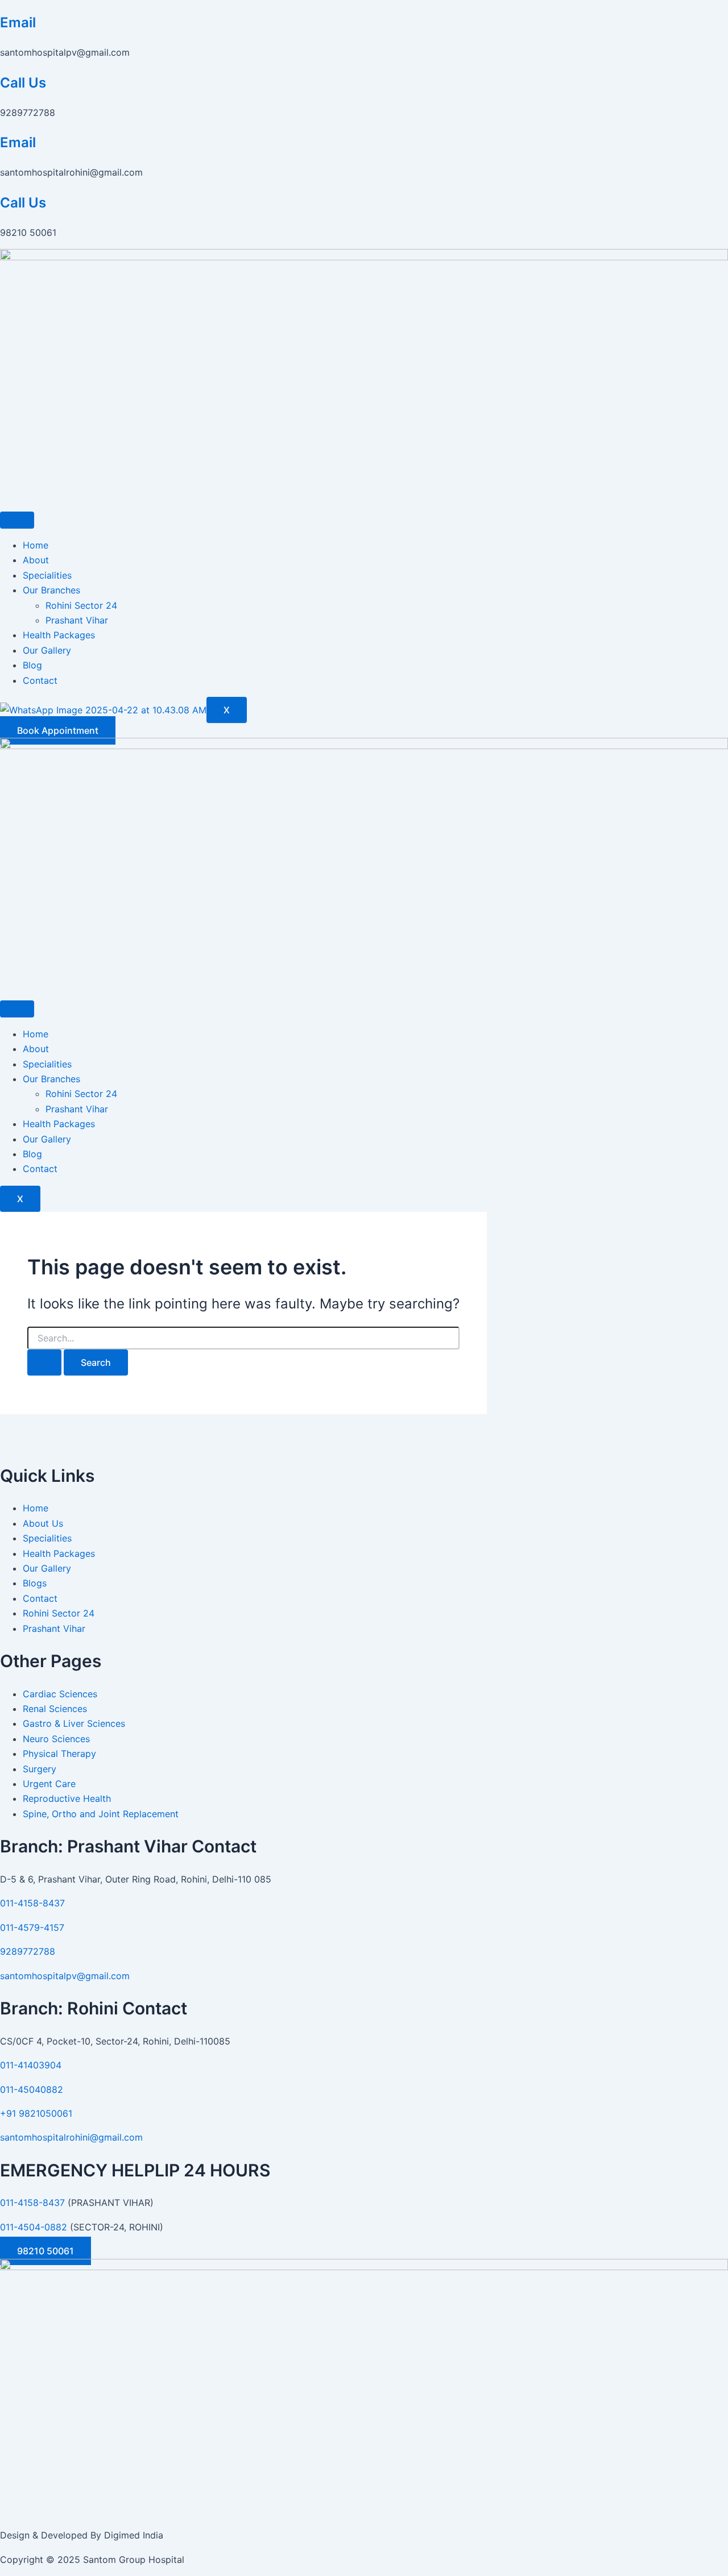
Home (36, 545)
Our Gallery (47, 650)
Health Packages (59, 635)
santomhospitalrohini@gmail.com (71, 2137)
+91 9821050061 (36, 2113)
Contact (40, 680)
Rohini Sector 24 (81, 605)
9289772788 (28, 1951)
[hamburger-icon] (17, 520)
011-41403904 (31, 2065)
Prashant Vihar (77, 620)
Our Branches (51, 590)
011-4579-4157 (32, 1927)
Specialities (47, 575)
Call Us (23, 83)
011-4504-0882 (34, 2227)
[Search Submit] (44, 1362)
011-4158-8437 (32, 1903)
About (36, 560)
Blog (32, 665)
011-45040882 (32, 2089)
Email (18, 22)
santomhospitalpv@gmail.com (65, 1976)
